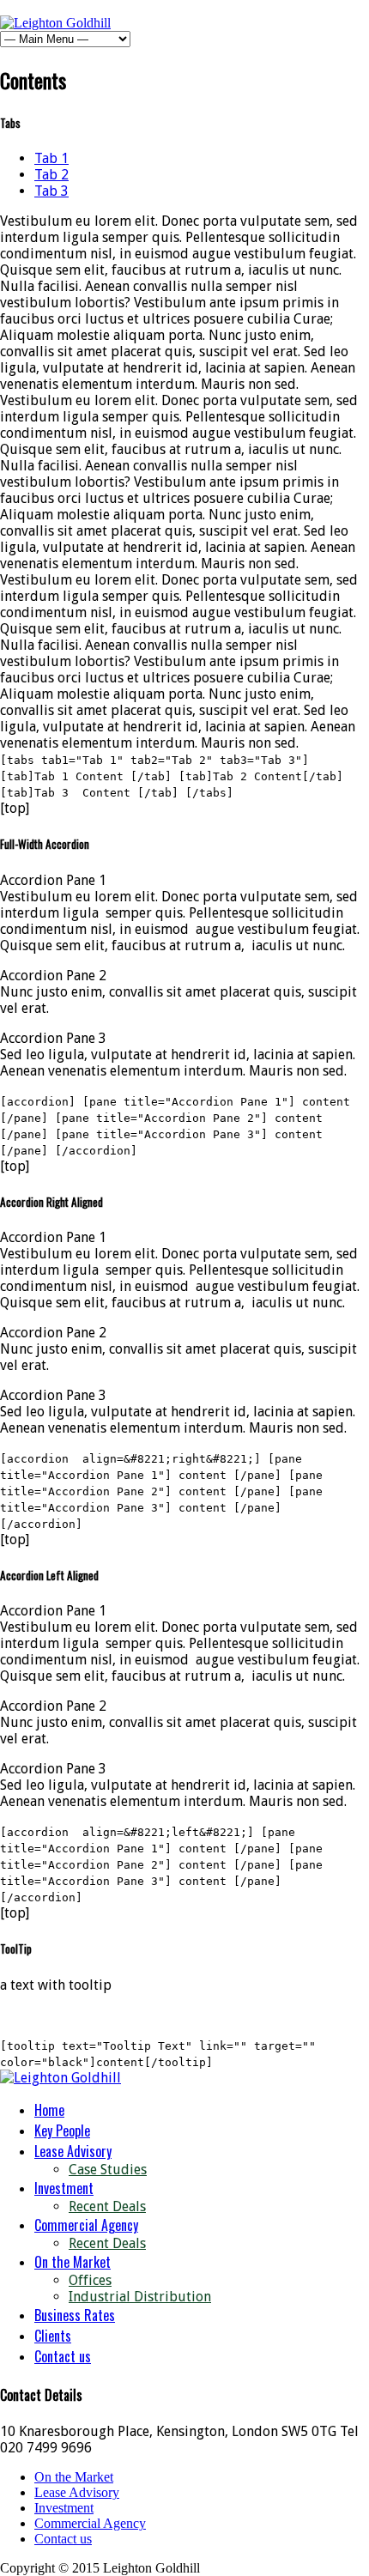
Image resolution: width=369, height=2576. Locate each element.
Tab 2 (51, 175)
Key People (62, 2131)
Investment (64, 2188)
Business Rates (75, 2315)
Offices (90, 2280)
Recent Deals (107, 2206)
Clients (53, 2336)
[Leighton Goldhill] (55, 23)
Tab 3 (51, 191)
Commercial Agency (86, 2225)
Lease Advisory (73, 2151)
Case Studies (108, 2170)
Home (49, 2110)
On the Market (73, 2262)
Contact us (63, 2356)
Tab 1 (51, 158)
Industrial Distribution (140, 2297)
